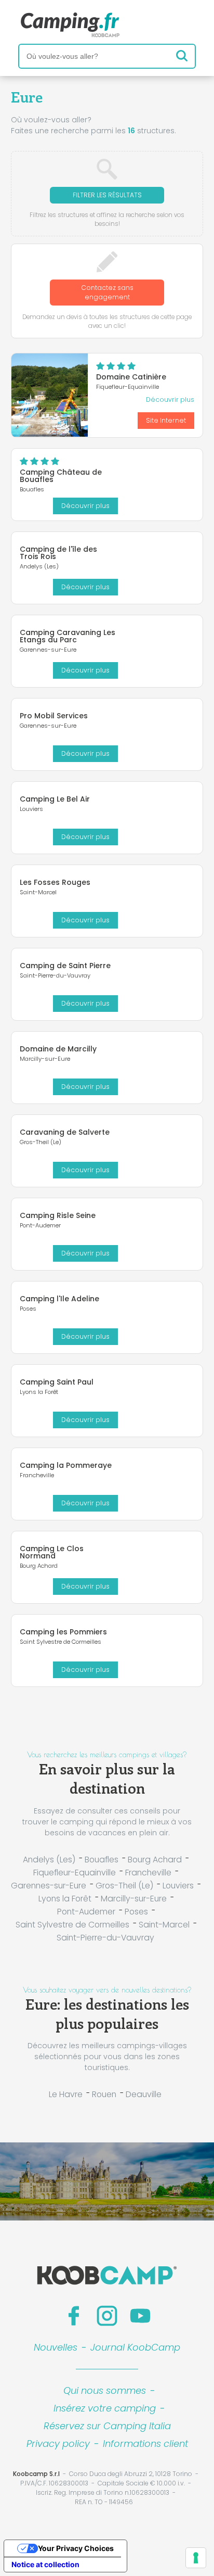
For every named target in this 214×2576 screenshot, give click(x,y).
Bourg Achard (155, 1860)
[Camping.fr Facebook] (74, 2316)
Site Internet (166, 420)
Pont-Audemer (86, 1912)
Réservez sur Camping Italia (107, 2426)
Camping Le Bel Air (55, 799)
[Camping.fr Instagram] (107, 2316)
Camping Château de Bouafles (61, 476)
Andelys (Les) (49, 1860)
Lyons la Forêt (65, 1899)
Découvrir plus (170, 399)
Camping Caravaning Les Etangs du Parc (68, 636)
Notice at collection (45, 2564)
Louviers (178, 1886)
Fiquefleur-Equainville (75, 1873)
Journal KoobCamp (135, 2347)
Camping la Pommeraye (66, 1465)
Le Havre (66, 2094)
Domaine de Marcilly (58, 1049)
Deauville (144, 2094)
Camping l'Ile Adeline (59, 1299)
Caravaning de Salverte (65, 1132)
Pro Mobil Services (54, 716)
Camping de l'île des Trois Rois (58, 553)
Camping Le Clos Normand (52, 1552)
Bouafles (102, 1860)
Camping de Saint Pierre (65, 966)
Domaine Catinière (131, 377)
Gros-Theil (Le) (124, 1886)
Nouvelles (56, 2347)
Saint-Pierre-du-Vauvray (105, 1938)
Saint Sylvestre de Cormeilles (72, 1925)
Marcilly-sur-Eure (134, 1899)
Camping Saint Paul (57, 1382)
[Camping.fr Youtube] (140, 2316)
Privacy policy (58, 2444)
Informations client (145, 2444)
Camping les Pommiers (63, 1632)
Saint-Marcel (164, 1925)
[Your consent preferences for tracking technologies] (196, 2558)
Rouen (104, 2094)
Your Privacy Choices (76, 2548)
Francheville (148, 1873)
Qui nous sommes (105, 2390)
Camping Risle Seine (58, 1215)
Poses (136, 1912)
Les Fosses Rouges (55, 882)
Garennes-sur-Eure (49, 1886)
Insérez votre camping (105, 2408)
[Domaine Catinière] (50, 395)
